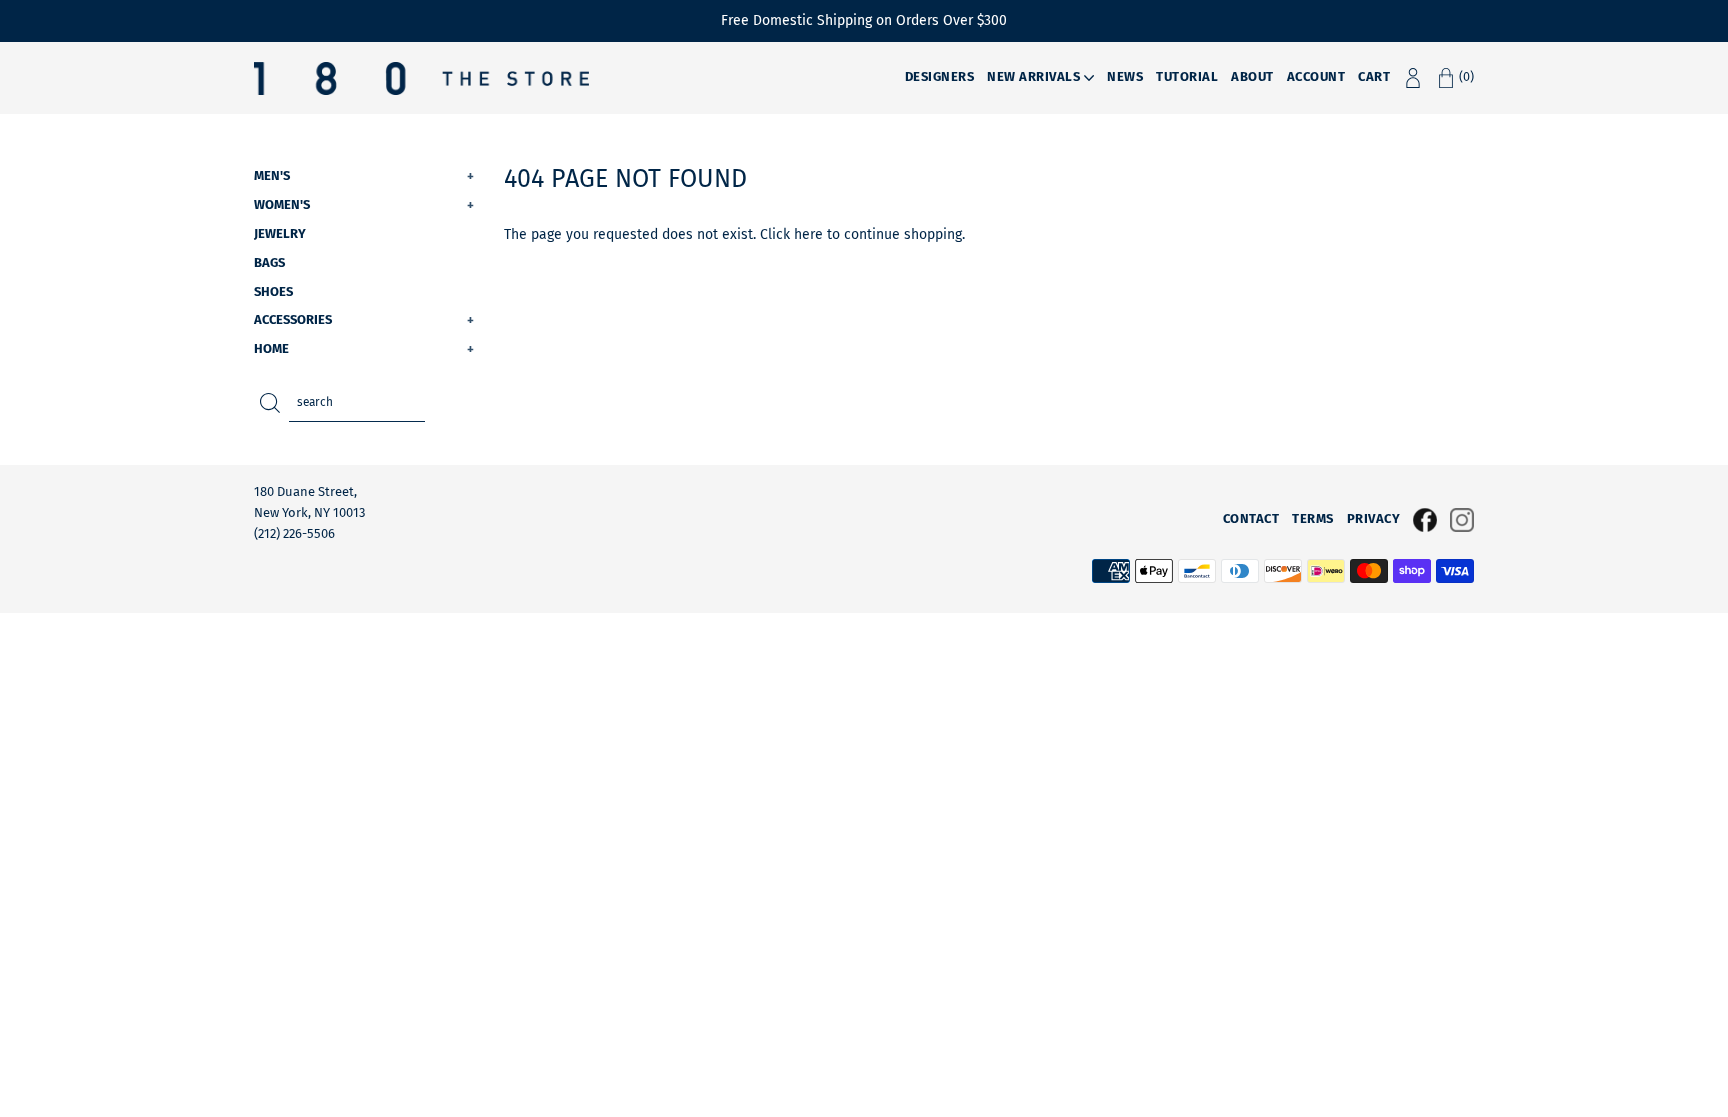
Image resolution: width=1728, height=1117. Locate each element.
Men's (364, 175)
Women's (364, 204)
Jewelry (280, 233)
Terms (1313, 518)
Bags (269, 262)
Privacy (1374, 518)
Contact (1251, 518)
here (808, 234)
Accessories (364, 319)
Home (364, 348)
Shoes (273, 291)
